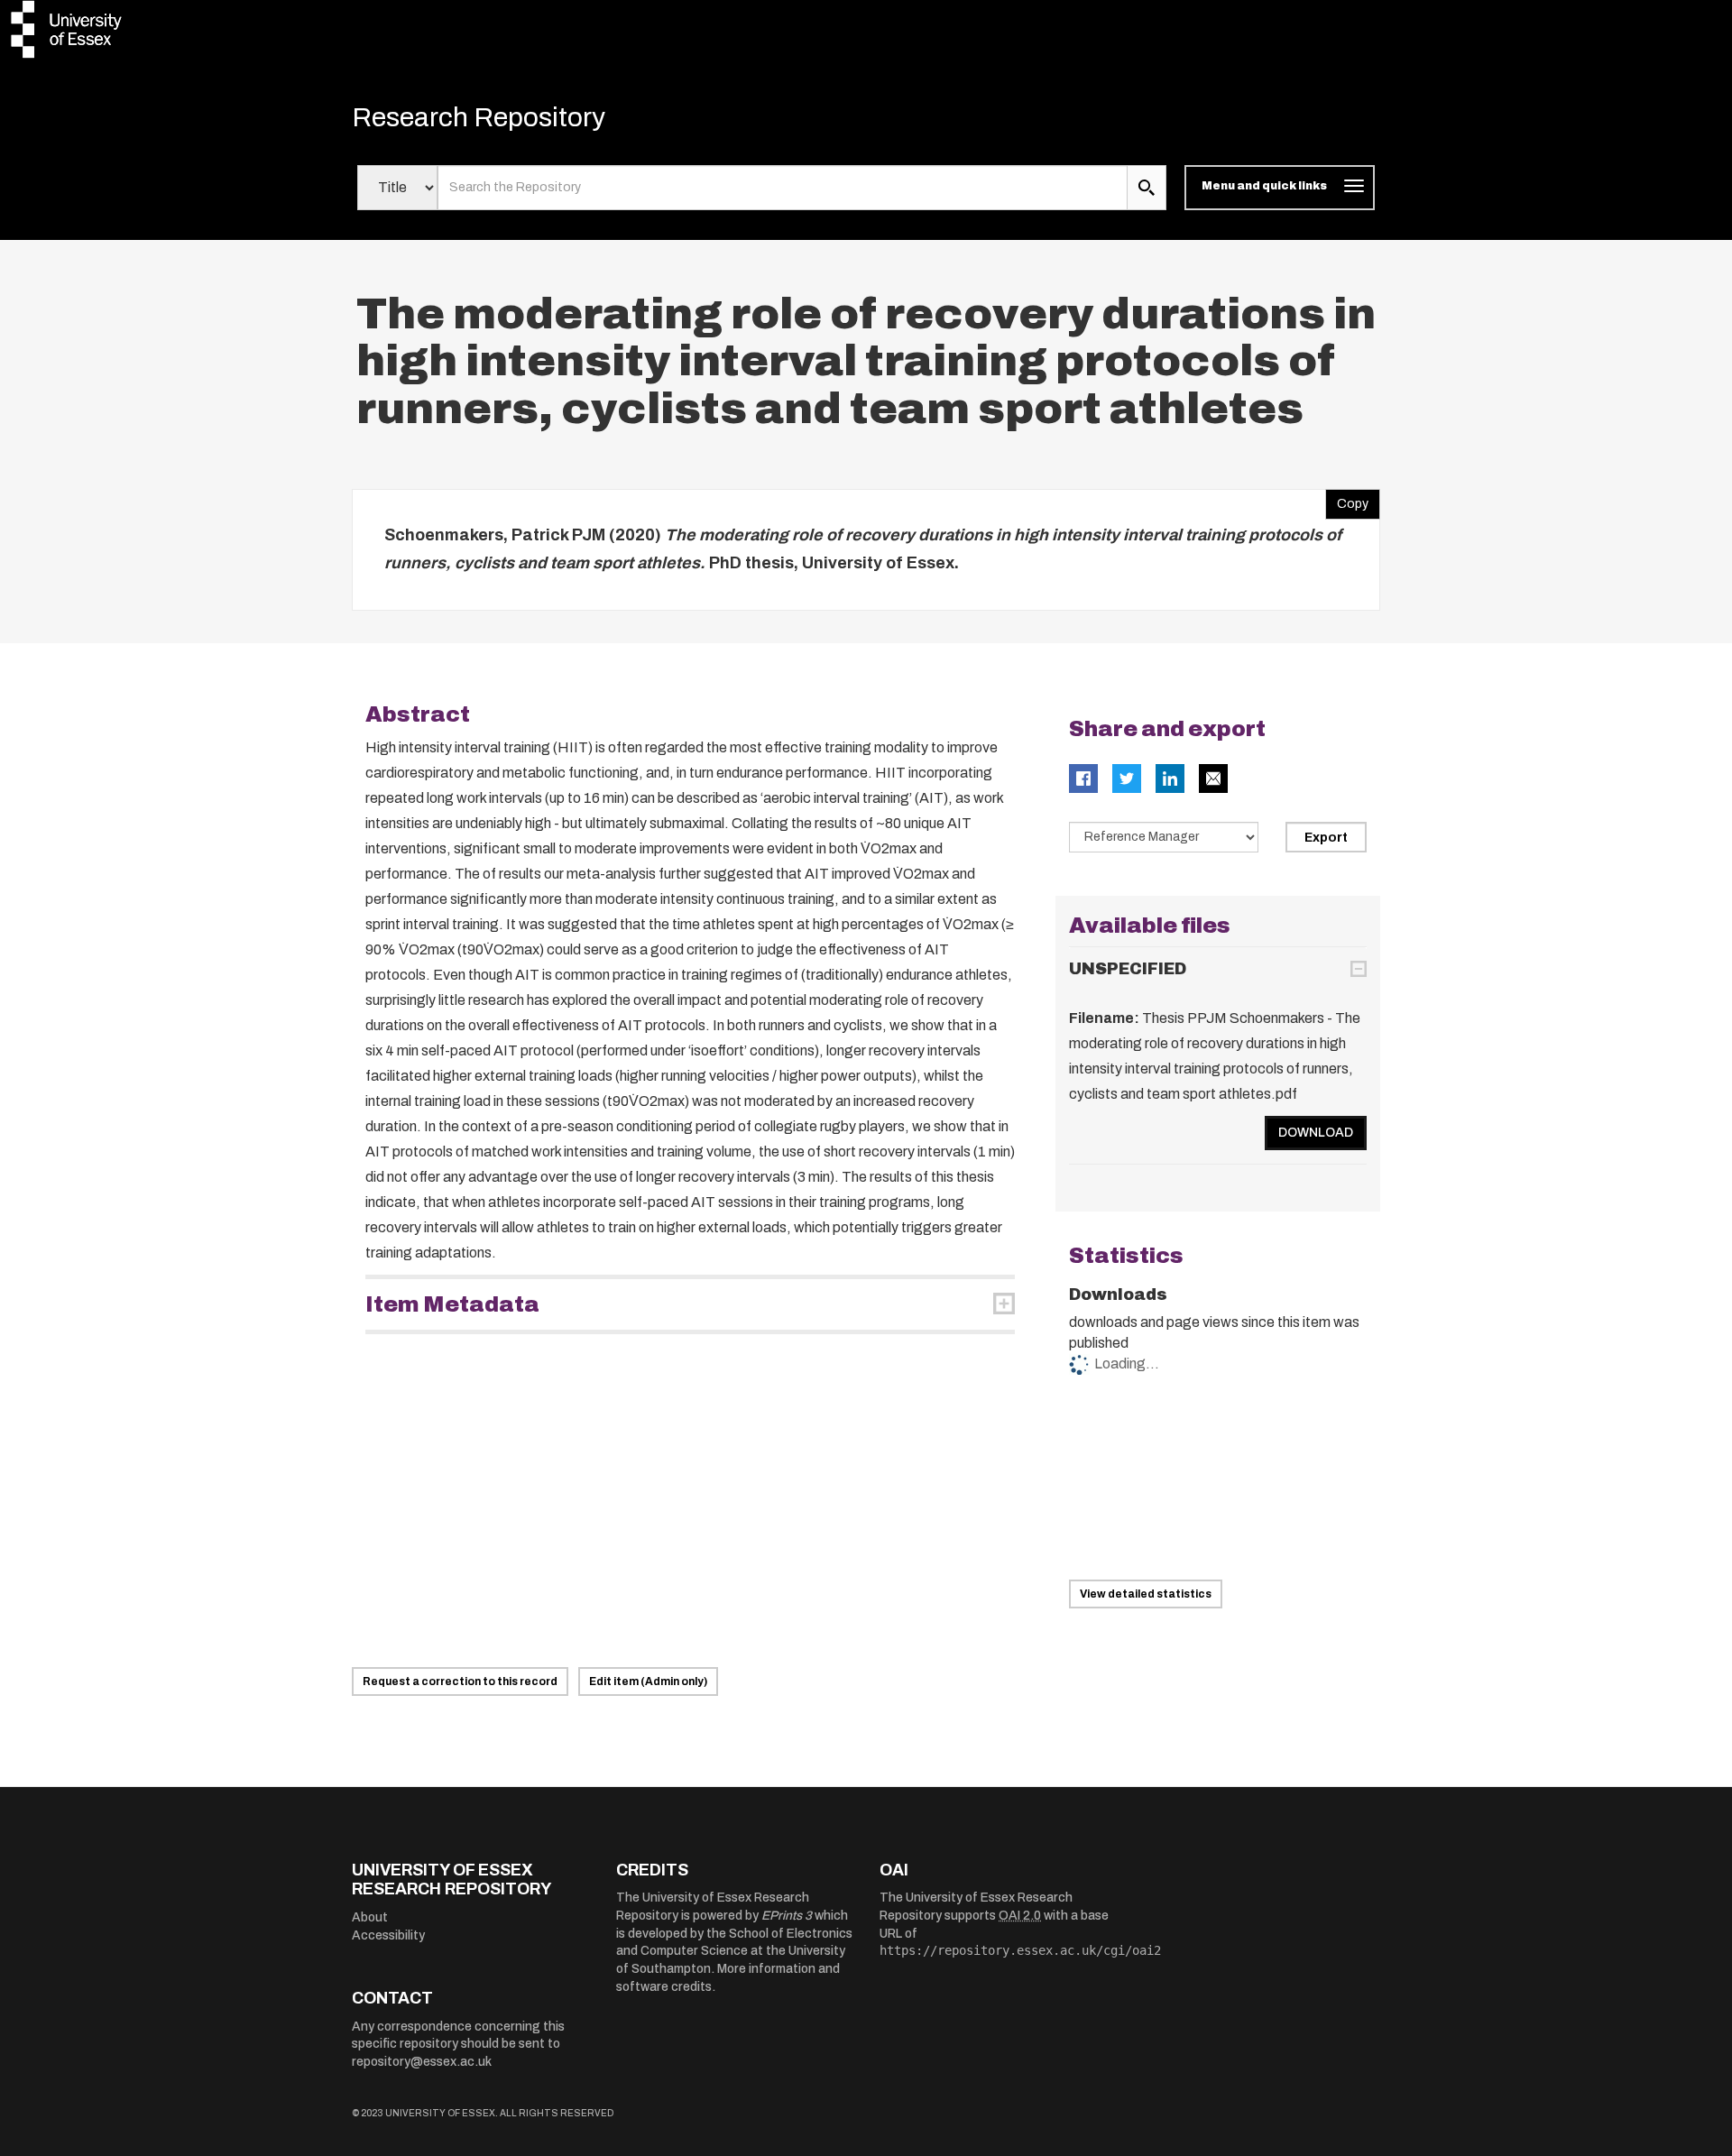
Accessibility (388, 1935)
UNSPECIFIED (1128, 969)
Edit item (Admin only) (648, 1681)
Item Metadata (452, 1304)
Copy (1347, 500)
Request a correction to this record (460, 1681)
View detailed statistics (1146, 1594)
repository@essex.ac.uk (422, 2062)
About (370, 1917)
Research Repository (479, 117)
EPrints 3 (787, 1916)
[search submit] (1147, 188)
